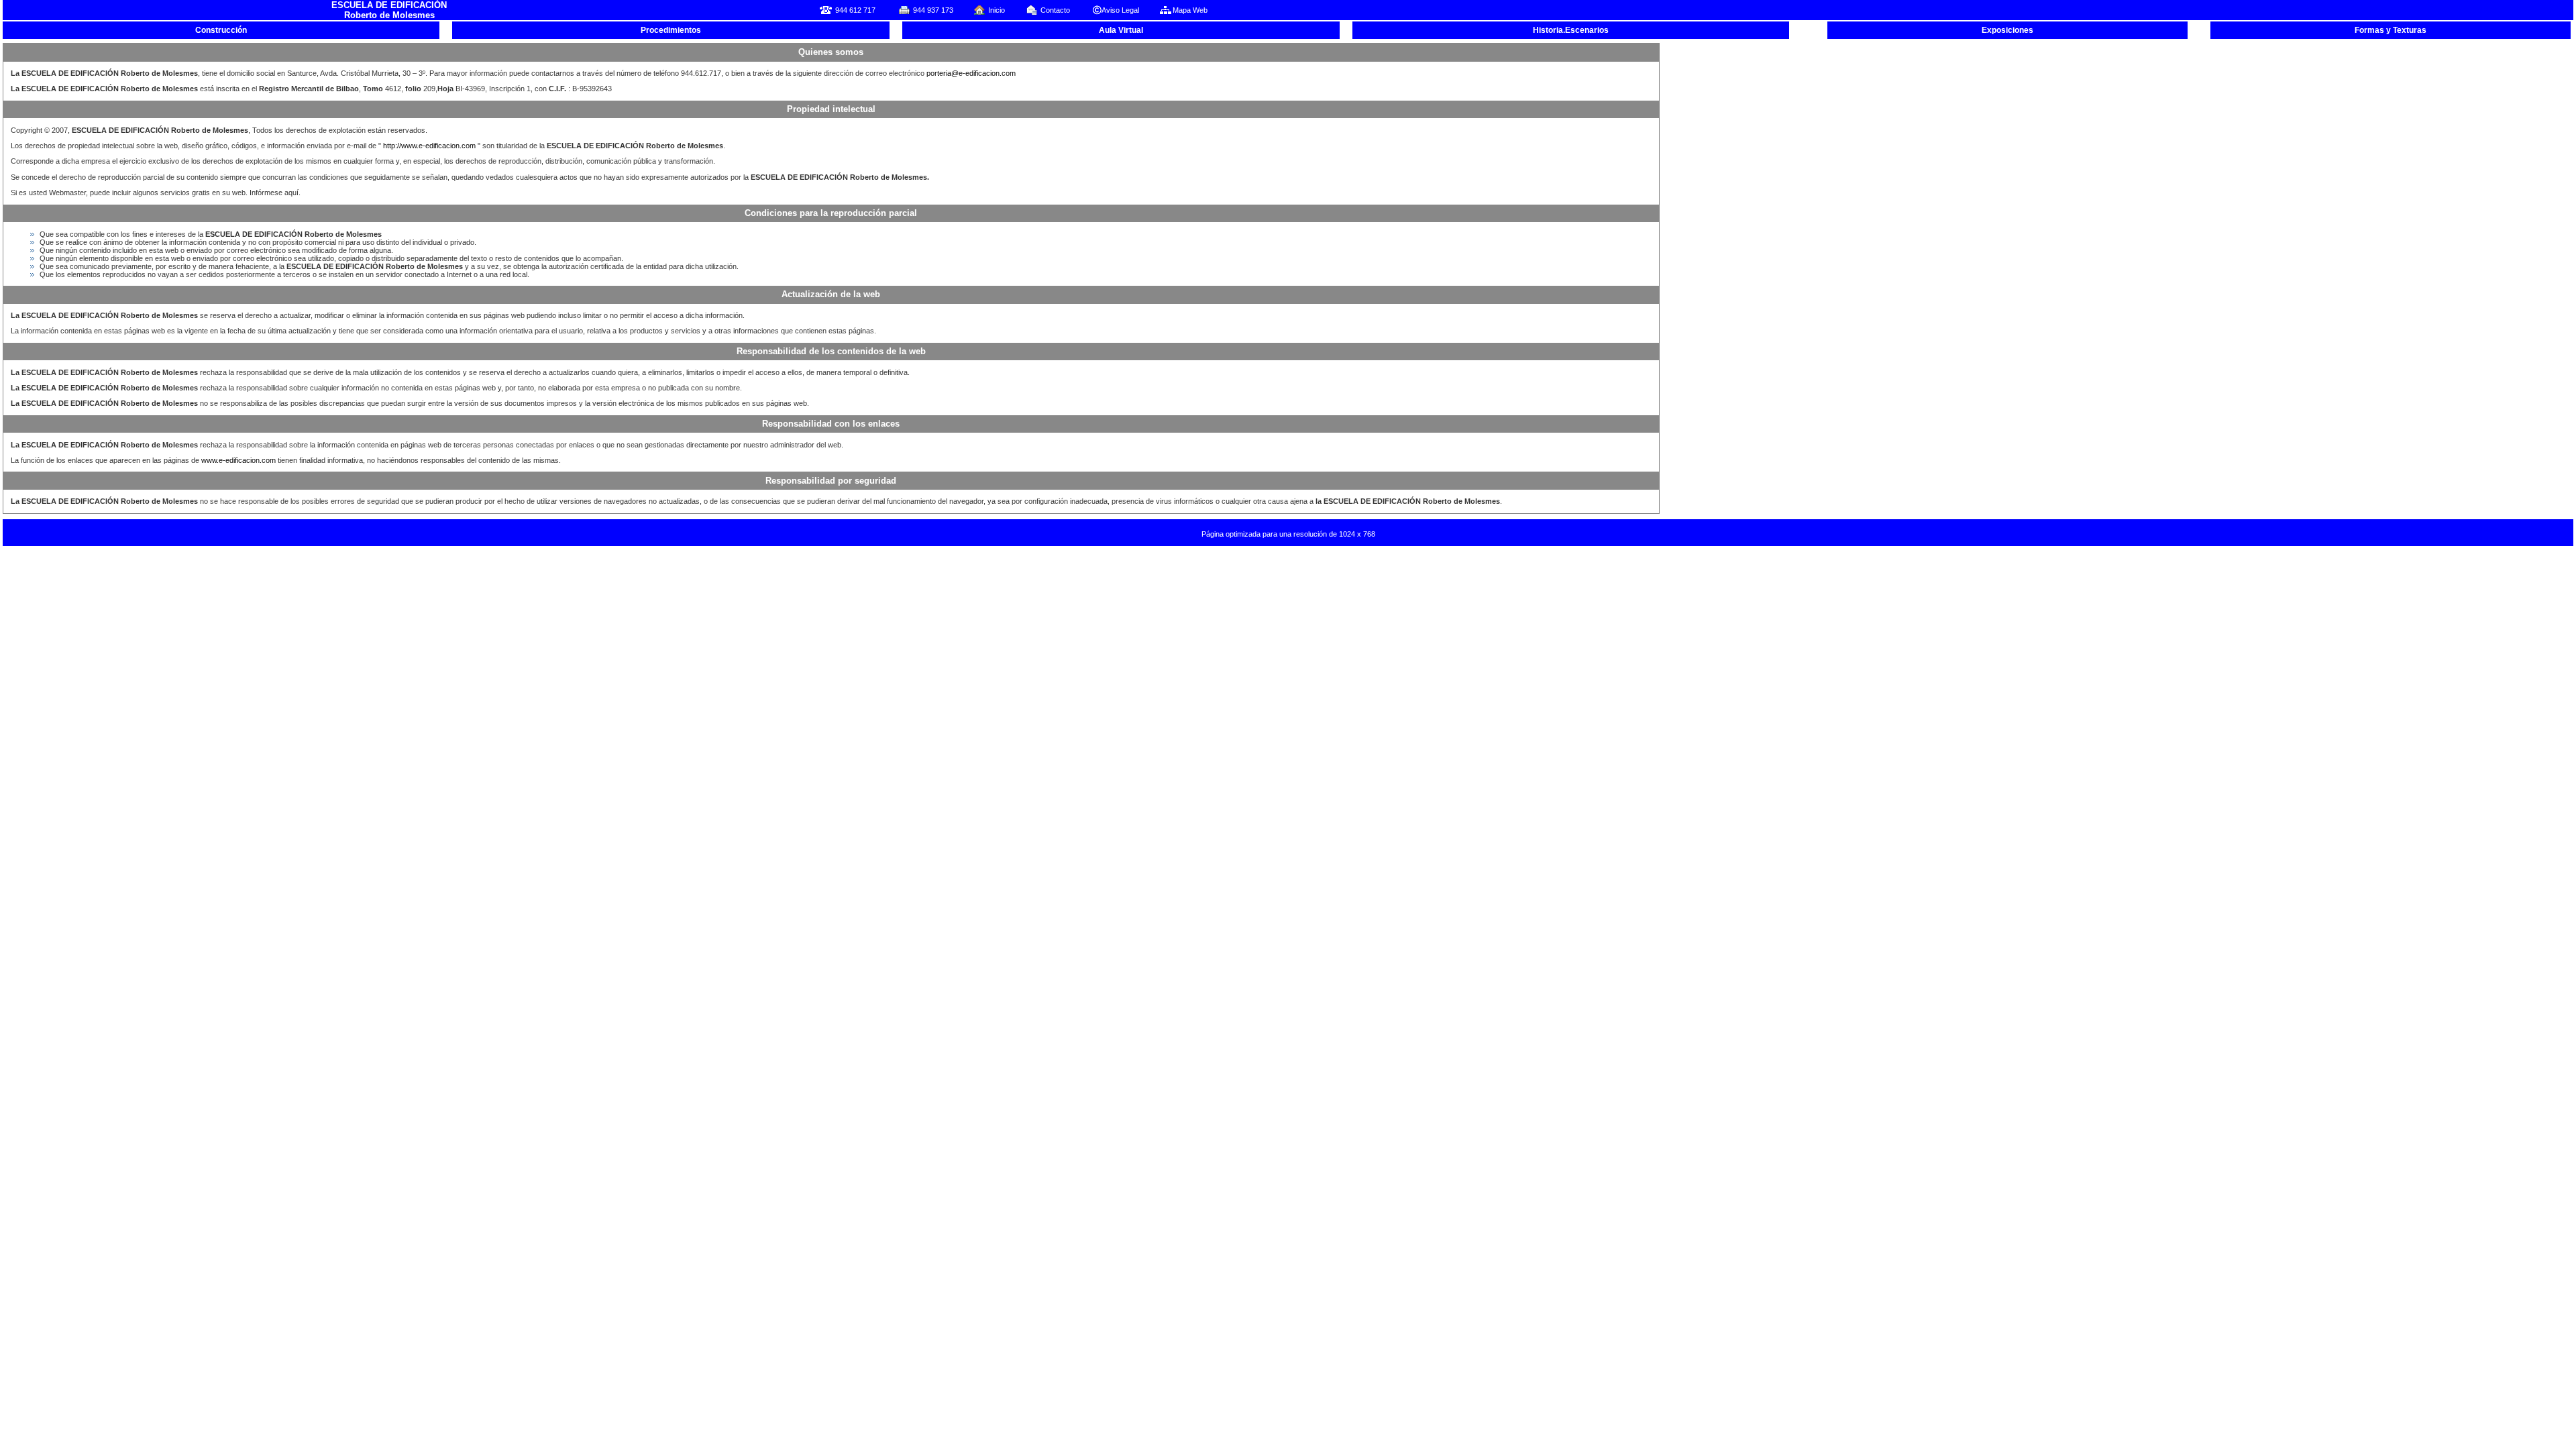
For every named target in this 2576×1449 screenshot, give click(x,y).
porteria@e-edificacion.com (971, 73)
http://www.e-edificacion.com (430, 146)
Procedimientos (671, 30)
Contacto (1055, 10)
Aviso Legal (1120, 10)
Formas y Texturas (2391, 30)
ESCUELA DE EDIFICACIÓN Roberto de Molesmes (389, 10)
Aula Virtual (1121, 30)
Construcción (221, 30)
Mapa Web (1190, 10)
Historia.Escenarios (1571, 30)
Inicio (997, 10)
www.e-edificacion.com (238, 460)
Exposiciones (2007, 30)
